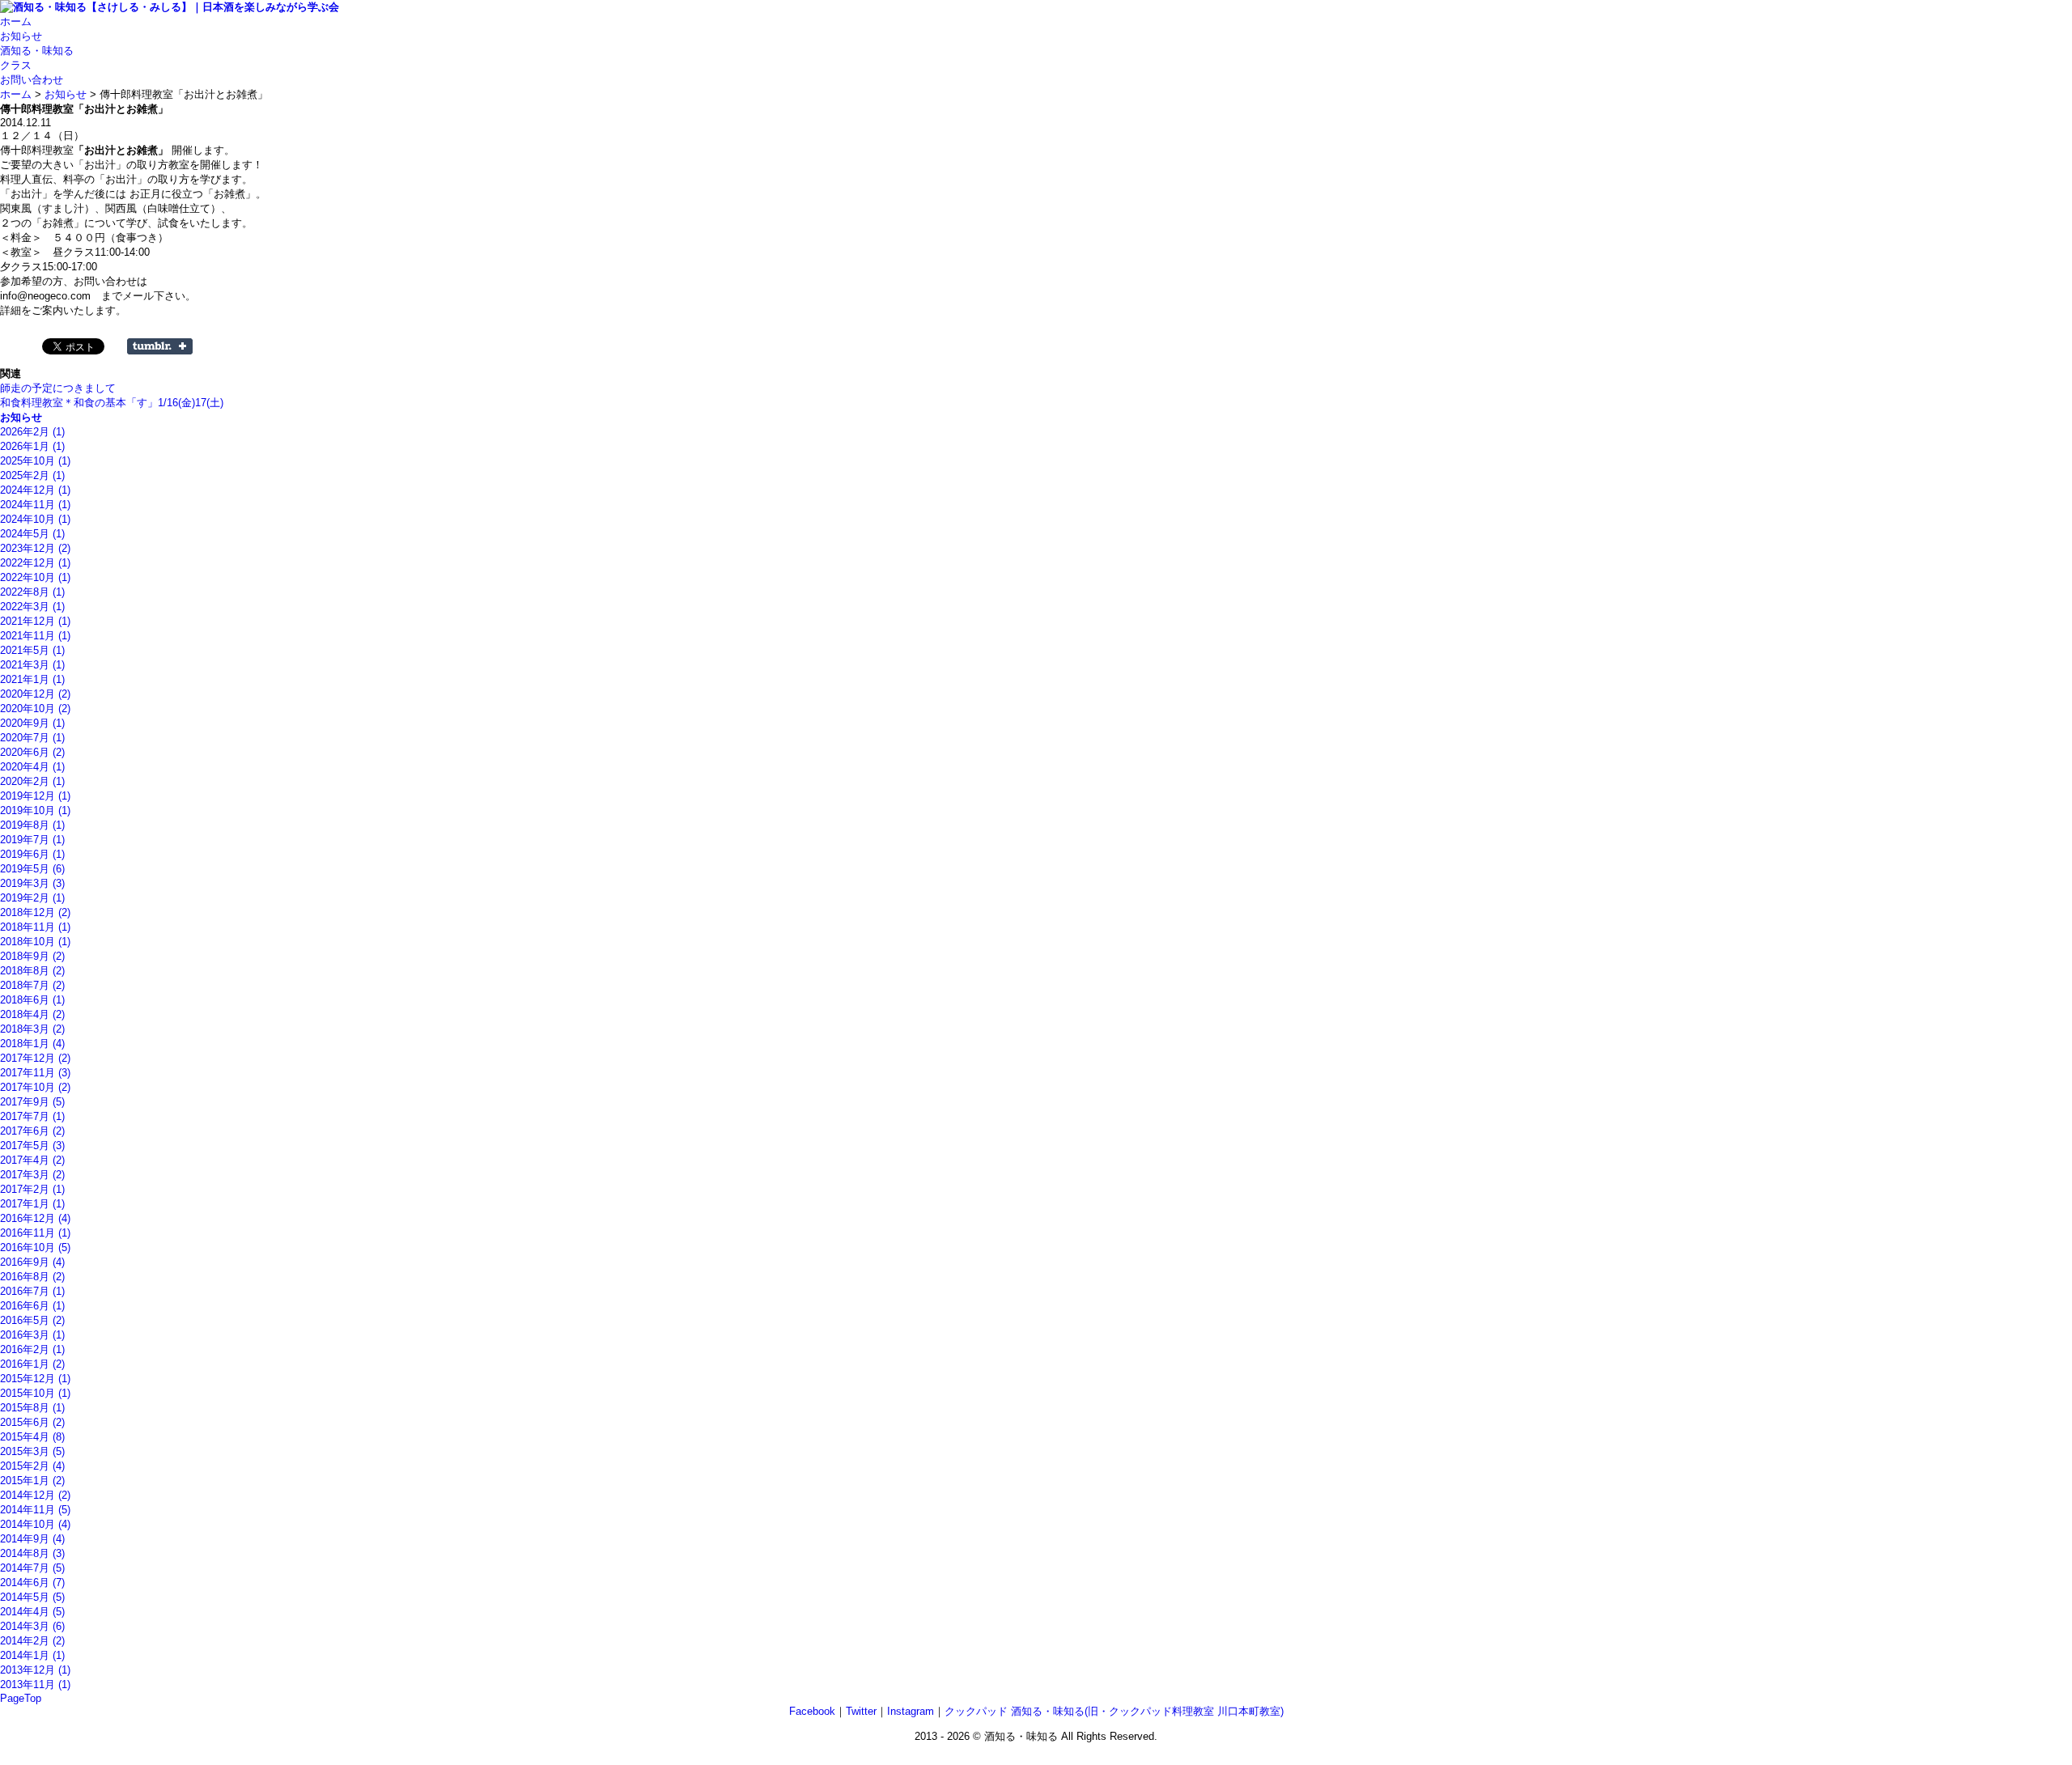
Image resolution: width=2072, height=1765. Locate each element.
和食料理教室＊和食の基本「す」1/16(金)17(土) (112, 403)
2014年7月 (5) (32, 1568)
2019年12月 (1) (35, 796)
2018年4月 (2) (32, 1014)
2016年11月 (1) (35, 1233)
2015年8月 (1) (32, 1408)
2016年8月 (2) (32, 1277)
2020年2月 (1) (32, 781)
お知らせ (21, 36)
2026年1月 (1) (32, 446)
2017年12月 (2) (35, 1058)
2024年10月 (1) (35, 519)
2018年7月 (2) (32, 985)
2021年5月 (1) (32, 650)
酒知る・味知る (37, 51)
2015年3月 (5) (32, 1451)
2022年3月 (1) (32, 607)
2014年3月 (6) (32, 1626)
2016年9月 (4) (32, 1262)
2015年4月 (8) (32, 1437)
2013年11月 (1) (35, 1684)
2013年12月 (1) (35, 1670)
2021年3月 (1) (32, 665)
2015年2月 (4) (32, 1466)
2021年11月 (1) (35, 636)
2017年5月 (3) (32, 1146)
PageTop (21, 1698)
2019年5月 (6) (32, 869)
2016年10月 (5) (35, 1247)
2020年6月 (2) (32, 752)
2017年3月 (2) (32, 1175)
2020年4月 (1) (32, 767)
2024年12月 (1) (35, 490)
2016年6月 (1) (32, 1306)
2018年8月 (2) (32, 971)
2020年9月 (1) (32, 723)
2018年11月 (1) (35, 927)
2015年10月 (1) (35, 1393)
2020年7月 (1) (32, 738)
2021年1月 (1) (32, 679)
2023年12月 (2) (35, 548)
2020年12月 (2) (35, 694)
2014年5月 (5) (32, 1597)
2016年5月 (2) (32, 1320)
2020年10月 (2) (35, 709)
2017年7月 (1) (32, 1116)
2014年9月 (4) (32, 1539)
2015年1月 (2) (32, 1481)
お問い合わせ (32, 80)
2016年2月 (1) (32, 1349)
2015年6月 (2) (32, 1422)
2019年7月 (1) (32, 840)
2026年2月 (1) (32, 432)
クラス (16, 65)
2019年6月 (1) (32, 854)
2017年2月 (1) (32, 1189)
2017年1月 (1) (32, 1204)
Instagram (911, 1711)
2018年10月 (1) (35, 942)
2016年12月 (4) (35, 1218)
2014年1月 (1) (32, 1655)
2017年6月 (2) (32, 1131)
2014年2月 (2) (32, 1641)
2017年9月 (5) (32, 1102)
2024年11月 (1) (35, 505)
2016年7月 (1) (32, 1291)
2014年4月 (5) (32, 1612)
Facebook (812, 1711)
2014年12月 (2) (35, 1495)
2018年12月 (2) (35, 912)
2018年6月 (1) (32, 1000)
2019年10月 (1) (35, 810)
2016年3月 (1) (32, 1335)
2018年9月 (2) (32, 956)
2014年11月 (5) (35, 1510)
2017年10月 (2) (35, 1087)
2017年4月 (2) (32, 1160)
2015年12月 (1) (35, 1379)
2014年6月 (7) (32, 1583)
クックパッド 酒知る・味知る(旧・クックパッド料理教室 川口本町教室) (1114, 1711)
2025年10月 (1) (35, 461)
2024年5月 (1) (32, 534)
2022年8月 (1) (32, 592)
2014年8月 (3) (32, 1553)
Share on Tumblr (160, 346)
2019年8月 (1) (32, 825)
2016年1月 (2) (32, 1364)
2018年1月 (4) (32, 1044)
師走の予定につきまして (58, 388)
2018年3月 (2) (32, 1029)
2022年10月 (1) (35, 577)
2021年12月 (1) (35, 621)
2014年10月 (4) (35, 1524)
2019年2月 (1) (32, 898)
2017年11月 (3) (35, 1073)
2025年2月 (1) (32, 475)
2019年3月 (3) (32, 883)
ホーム (16, 21)
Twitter (861, 1711)
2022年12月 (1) (35, 563)
